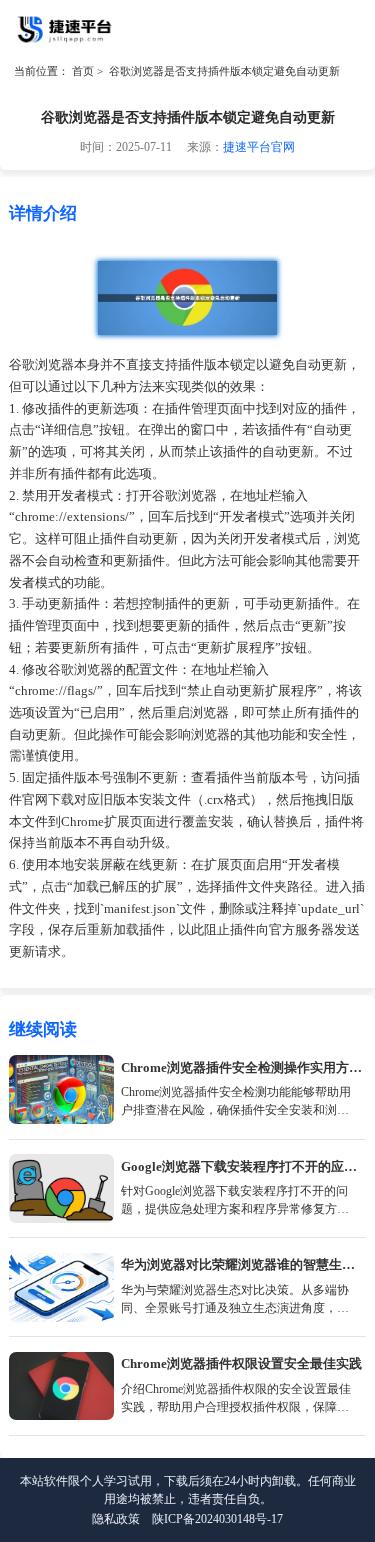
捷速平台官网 (259, 147)
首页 (83, 71)
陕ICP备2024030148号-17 (217, 1519)
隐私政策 (116, 1519)
